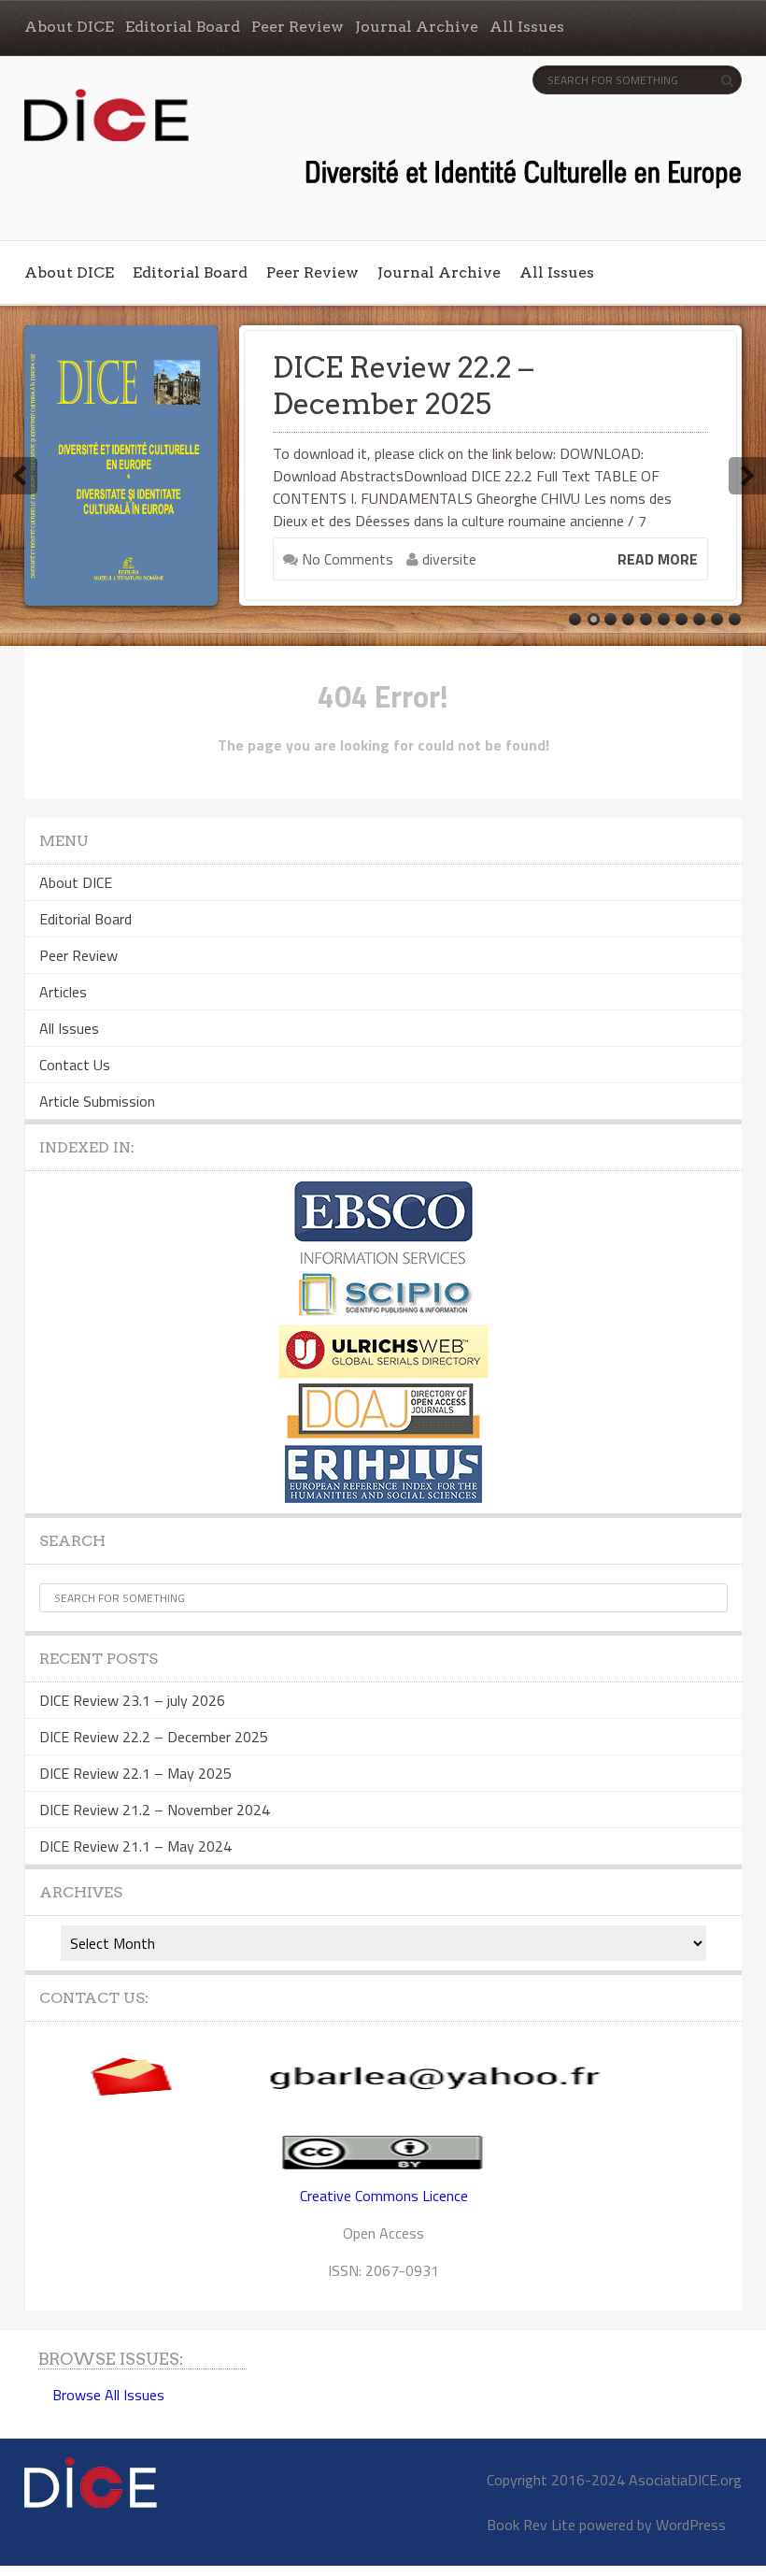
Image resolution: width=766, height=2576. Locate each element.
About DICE (69, 27)
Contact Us (75, 1065)
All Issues (527, 27)
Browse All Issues (108, 2395)
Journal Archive (417, 27)
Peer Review (298, 27)
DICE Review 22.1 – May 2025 (135, 1773)
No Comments (346, 559)
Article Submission (97, 1101)
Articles (63, 992)
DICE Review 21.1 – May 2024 (135, 1846)
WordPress (691, 2525)
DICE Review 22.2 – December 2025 (403, 386)
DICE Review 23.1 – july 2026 (132, 1700)
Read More (658, 559)
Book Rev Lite (531, 2525)
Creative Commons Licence (384, 2196)
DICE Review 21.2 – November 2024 (155, 1810)
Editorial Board (183, 27)
